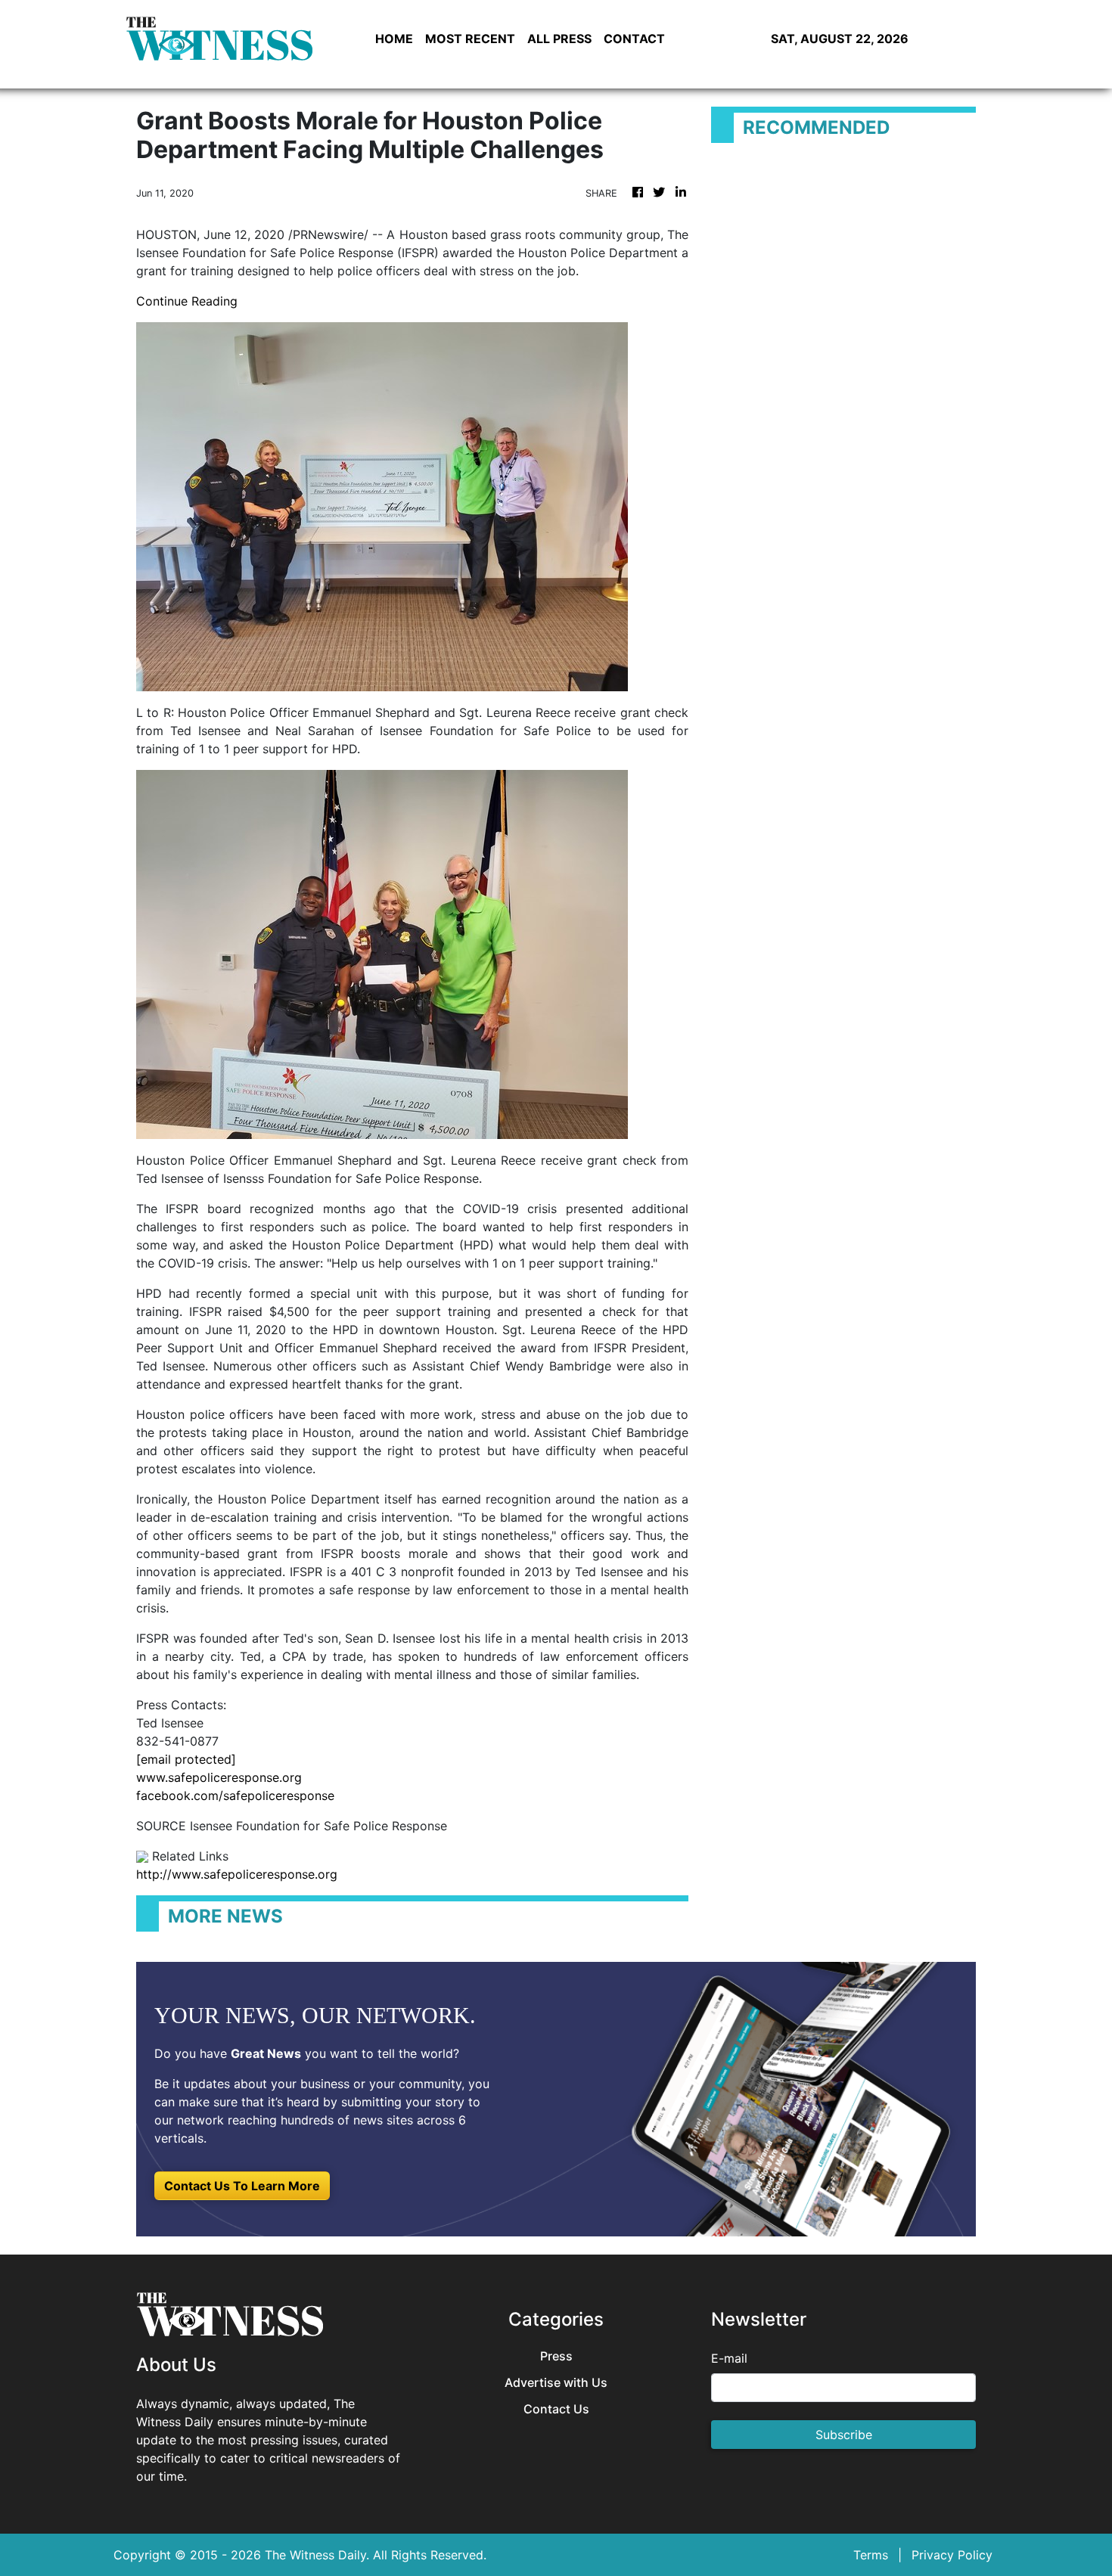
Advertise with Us (556, 2383)
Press (556, 2356)
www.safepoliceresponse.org (219, 1777)
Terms (871, 2555)
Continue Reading (187, 301)
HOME (394, 39)
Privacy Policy (952, 2555)
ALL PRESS (559, 39)
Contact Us (556, 2409)
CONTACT (634, 39)
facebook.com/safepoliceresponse (235, 1795)
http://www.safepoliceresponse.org (237, 1874)
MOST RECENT (470, 39)
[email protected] (186, 1759)
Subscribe (844, 2435)
